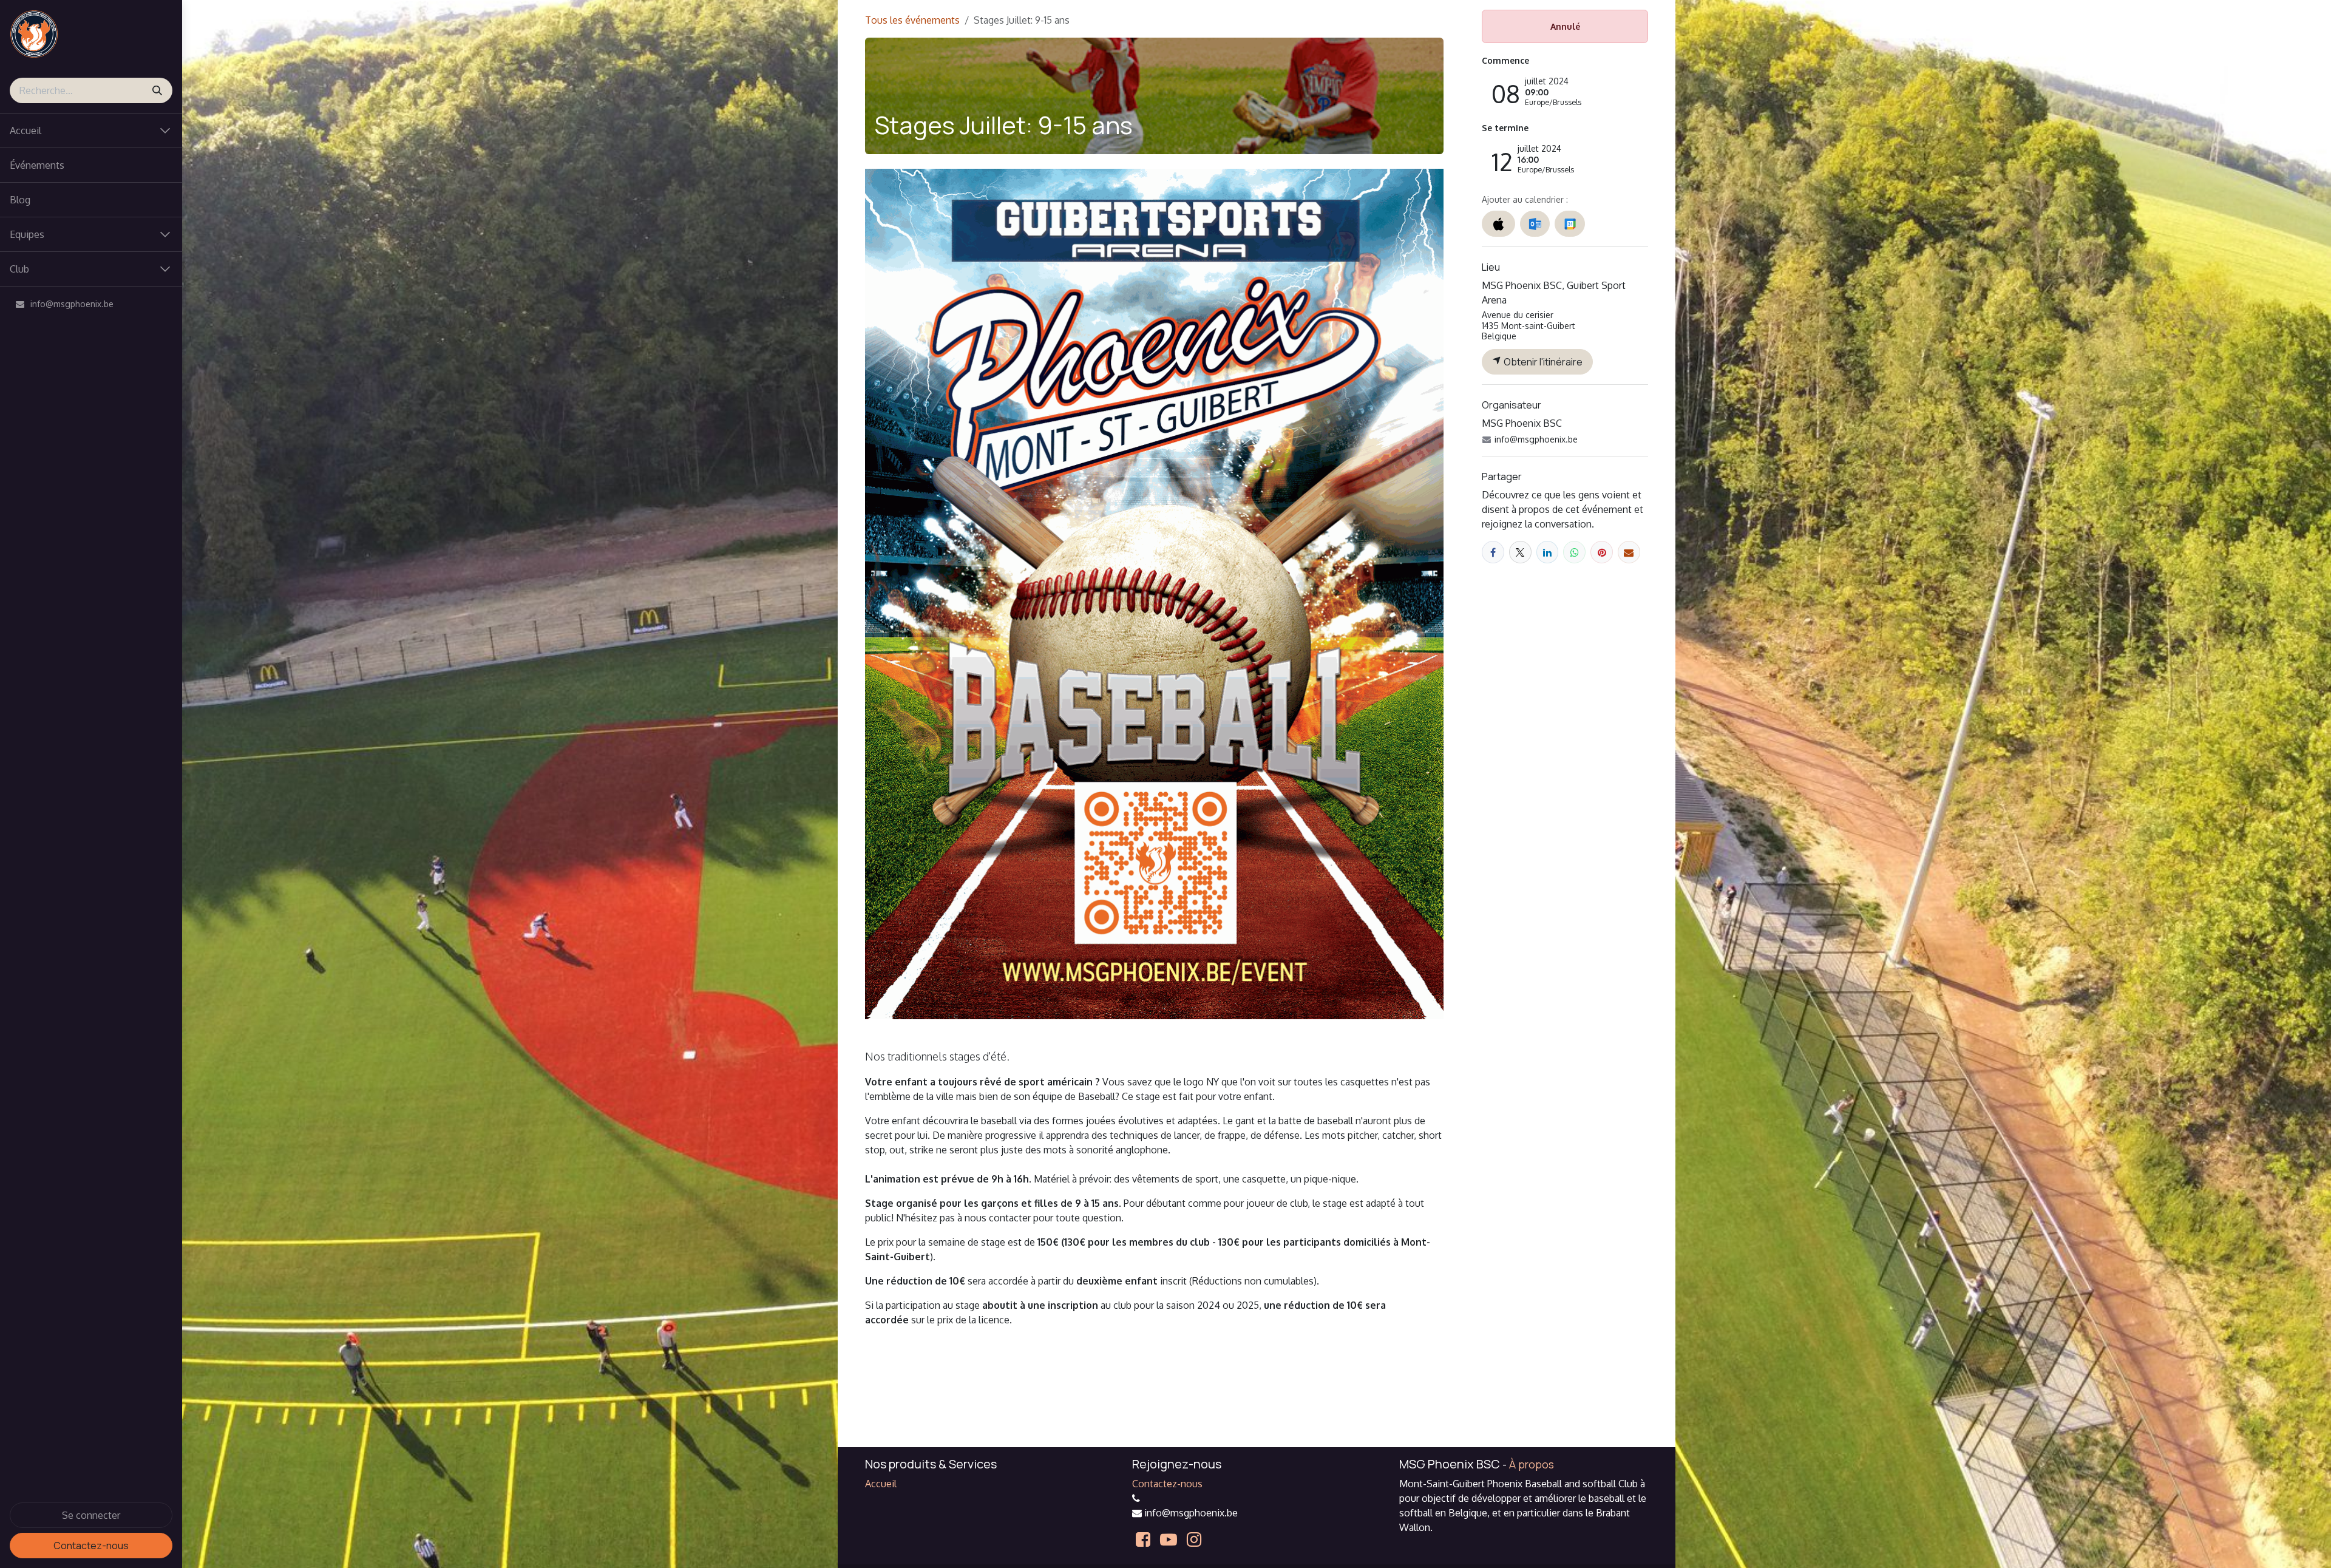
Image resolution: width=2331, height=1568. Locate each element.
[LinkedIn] (1548, 552)
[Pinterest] (1602, 552)
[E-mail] (1629, 552)
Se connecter (91, 1515)
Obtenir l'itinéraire (1542, 362)
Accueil (881, 1484)
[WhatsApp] (1574, 552)
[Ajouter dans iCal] (1498, 224)
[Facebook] (1493, 552)
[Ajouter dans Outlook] (1535, 224)
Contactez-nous (91, 1546)
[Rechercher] (157, 90)
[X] (1520, 552)
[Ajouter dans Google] (1569, 224)
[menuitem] (91, 165)
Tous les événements (912, 20)
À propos (1532, 1464)
